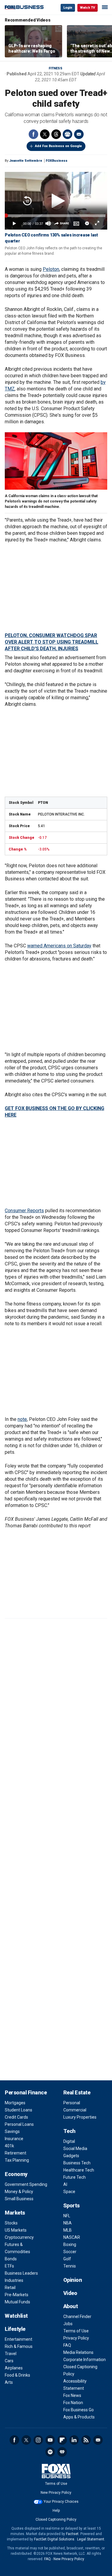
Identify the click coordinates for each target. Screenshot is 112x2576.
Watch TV (88, 8)
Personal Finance (26, 2092)
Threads (56, 134)
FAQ (67, 2345)
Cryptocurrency (19, 2237)
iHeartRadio (62, 2452)
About (71, 2306)
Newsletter (98, 2440)
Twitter (45, 134)
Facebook (33, 134)
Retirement (16, 2153)
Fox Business (24, 7)
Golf (67, 2259)
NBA (67, 2223)
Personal (72, 2103)
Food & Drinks (17, 2375)
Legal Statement (91, 2539)
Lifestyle (15, 2329)
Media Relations (78, 2352)
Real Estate (77, 2092)
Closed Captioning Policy (56, 2519)
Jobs (68, 2324)
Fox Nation (73, 2403)
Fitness (56, 68)
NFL (67, 2216)
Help (56, 2511)
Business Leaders (21, 2273)
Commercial (75, 2110)
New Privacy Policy (56, 2493)
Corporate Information (85, 2360)
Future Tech (75, 2177)
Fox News (72, 2395)
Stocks (11, 2223)
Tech (69, 2131)
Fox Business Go (79, 2410)
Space (69, 2192)
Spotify (50, 2452)
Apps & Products (79, 2417)
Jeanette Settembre (26, 161)
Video (70, 2293)
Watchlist (16, 2316)
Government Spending (26, 2184)
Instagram (38, 2440)
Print (67, 134)
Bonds (11, 2259)
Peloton (51, 269)
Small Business (19, 2199)
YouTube (50, 2440)
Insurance (14, 2139)
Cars (9, 2361)
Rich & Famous (19, 2346)
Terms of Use (76, 2331)
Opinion (73, 2280)
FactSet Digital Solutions (54, 2539)
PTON (43, 803)
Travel (11, 2354)
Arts (9, 2382)
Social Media (75, 2149)
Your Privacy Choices (61, 2502)
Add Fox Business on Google (58, 146)
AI (65, 2184)
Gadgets (71, 2156)
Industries (14, 2280)
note (22, 1419)
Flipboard (62, 2440)
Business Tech (77, 2163)
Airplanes (14, 2368)
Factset (72, 2534)
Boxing (70, 2244)
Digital (69, 2141)
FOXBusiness (57, 161)
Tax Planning (17, 2160)
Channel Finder (77, 2317)
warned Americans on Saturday (59, 946)
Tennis (70, 2266)
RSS (86, 2440)
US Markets (16, 2230)
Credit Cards (16, 2117)
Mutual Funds (17, 2302)
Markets (15, 2213)
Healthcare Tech (79, 2170)
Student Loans (19, 2110)
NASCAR (72, 2237)
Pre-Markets (17, 2295)
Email (79, 134)
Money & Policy (19, 2192)
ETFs (9, 2266)
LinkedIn (74, 2440)
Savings (12, 2131)
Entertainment (19, 2339)
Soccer (70, 2252)
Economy (16, 2174)
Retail (10, 2288)
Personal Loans (19, 2124)
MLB (67, 2230)
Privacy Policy (76, 2338)
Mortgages (15, 2103)
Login (68, 8)
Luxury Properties (80, 2117)
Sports (72, 2205)
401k (9, 2146)
